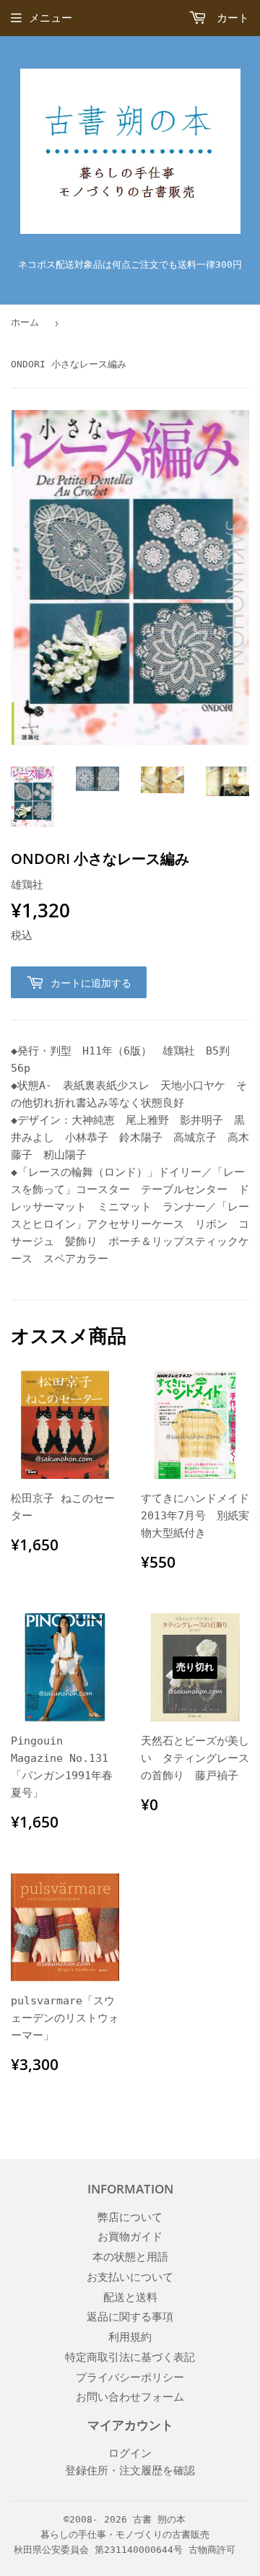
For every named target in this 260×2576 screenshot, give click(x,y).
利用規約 (130, 2337)
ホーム (25, 322)
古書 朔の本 (159, 2519)
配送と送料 (130, 2297)
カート (230, 18)
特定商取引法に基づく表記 (130, 2357)
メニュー (51, 18)
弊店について (130, 2217)
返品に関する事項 (130, 2317)
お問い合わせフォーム (130, 2397)
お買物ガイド (130, 2237)
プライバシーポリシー (130, 2378)
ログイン (130, 2453)
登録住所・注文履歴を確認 (130, 2471)
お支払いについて (130, 2277)
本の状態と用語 (130, 2257)
